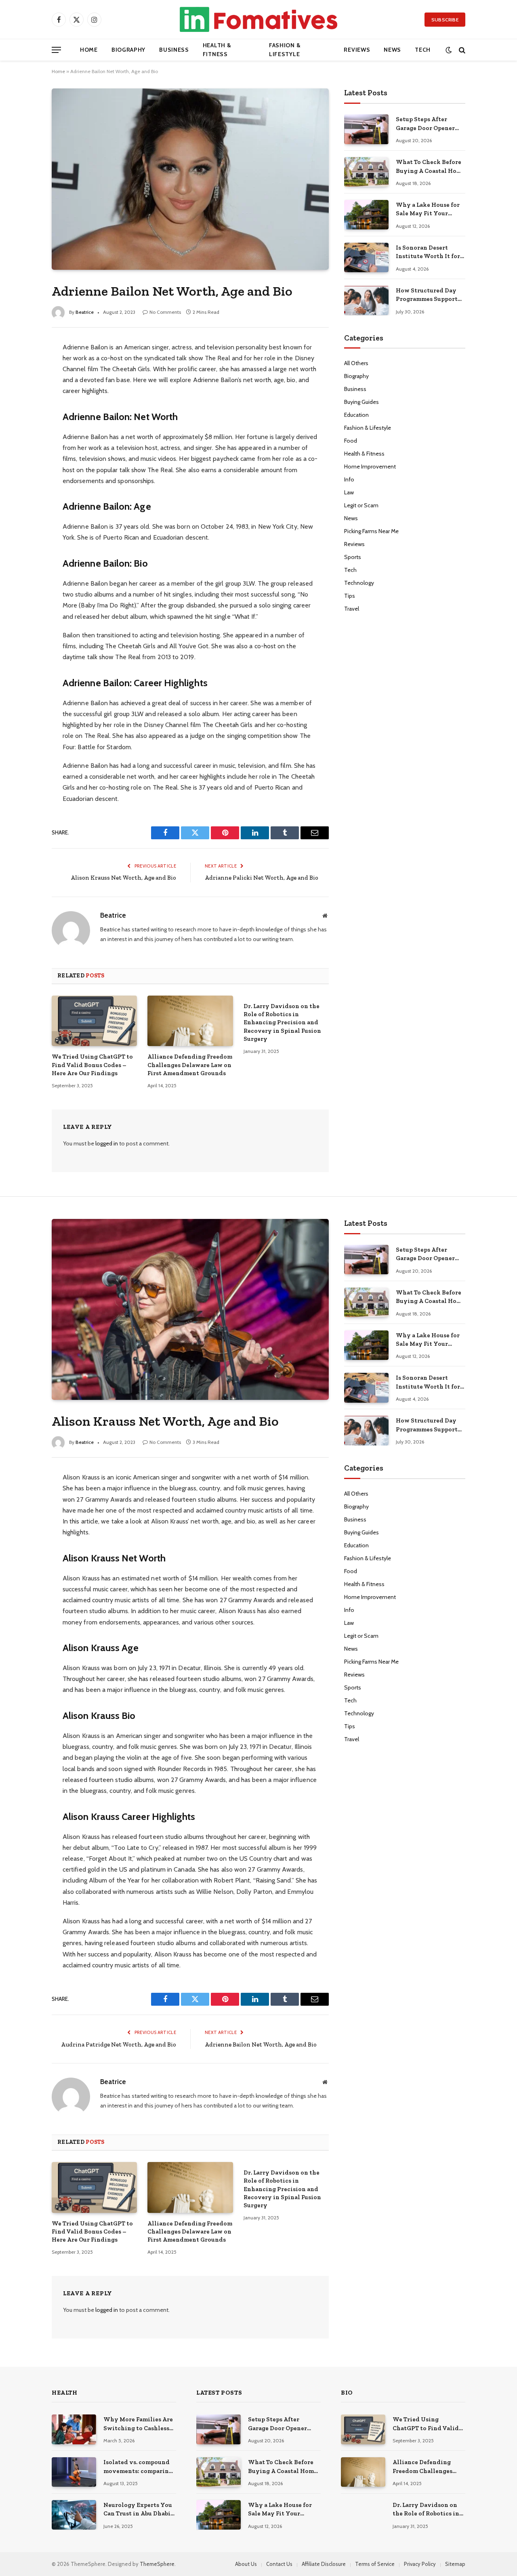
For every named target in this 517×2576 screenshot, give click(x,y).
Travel (352, 609)
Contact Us (279, 2564)
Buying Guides (361, 402)
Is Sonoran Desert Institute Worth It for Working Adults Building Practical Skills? (428, 252)
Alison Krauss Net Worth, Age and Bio (123, 878)
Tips (350, 596)
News (392, 50)
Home (89, 50)
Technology (359, 583)
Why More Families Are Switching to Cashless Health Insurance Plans (138, 2424)
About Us (246, 2564)
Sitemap (455, 2564)
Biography (128, 50)
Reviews (357, 50)
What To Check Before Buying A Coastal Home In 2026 (430, 167)
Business (174, 50)
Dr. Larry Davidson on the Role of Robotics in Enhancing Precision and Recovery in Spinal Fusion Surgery (282, 1023)
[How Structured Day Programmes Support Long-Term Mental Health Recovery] (366, 300)
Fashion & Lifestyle (285, 50)
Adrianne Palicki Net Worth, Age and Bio (262, 878)
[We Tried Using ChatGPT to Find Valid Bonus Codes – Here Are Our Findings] (94, 1021)
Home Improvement (370, 466)
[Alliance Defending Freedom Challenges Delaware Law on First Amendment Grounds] (190, 1021)
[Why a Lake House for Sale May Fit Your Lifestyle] (366, 215)
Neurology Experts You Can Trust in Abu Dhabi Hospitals (138, 2510)
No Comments (165, 312)
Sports (353, 557)
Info (349, 479)
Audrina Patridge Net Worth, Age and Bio (119, 2044)
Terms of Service (375, 2564)
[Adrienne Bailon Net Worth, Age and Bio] (190, 179)
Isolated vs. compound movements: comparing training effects (138, 2467)
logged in (107, 1143)
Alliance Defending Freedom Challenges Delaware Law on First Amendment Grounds (190, 1065)
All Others (356, 363)
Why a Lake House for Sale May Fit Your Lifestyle (428, 210)
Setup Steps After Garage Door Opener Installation (425, 124)
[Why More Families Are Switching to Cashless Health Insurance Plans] (74, 2429)
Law (349, 492)
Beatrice (85, 312)
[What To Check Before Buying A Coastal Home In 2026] (366, 172)
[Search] (461, 50)
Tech (423, 50)
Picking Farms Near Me (371, 531)
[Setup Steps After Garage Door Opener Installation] (366, 129)
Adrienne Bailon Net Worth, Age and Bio (261, 2044)
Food (351, 441)
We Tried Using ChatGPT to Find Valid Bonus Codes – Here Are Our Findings (92, 1065)
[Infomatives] (258, 19)
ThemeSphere (157, 2564)
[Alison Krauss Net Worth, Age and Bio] (190, 1309)
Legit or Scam (361, 505)
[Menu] (56, 50)
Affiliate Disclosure (324, 2564)
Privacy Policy (420, 2564)
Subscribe (445, 20)
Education (356, 415)
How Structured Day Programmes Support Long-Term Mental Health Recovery (427, 295)
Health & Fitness (217, 50)
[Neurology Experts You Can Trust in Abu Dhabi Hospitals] (74, 2515)
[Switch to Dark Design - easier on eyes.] (449, 50)
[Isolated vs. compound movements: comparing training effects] (74, 2472)
